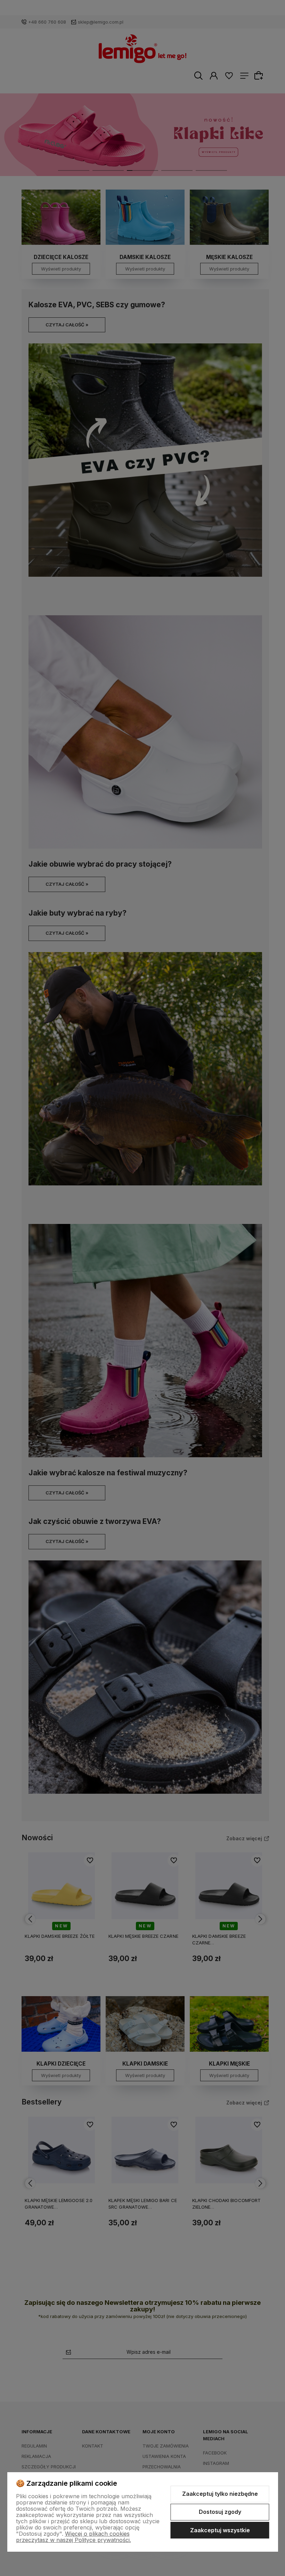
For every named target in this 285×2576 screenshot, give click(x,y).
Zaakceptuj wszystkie (220, 2530)
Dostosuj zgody (220, 2512)
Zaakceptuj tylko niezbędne (220, 2494)
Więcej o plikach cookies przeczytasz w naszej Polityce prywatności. (74, 2537)
